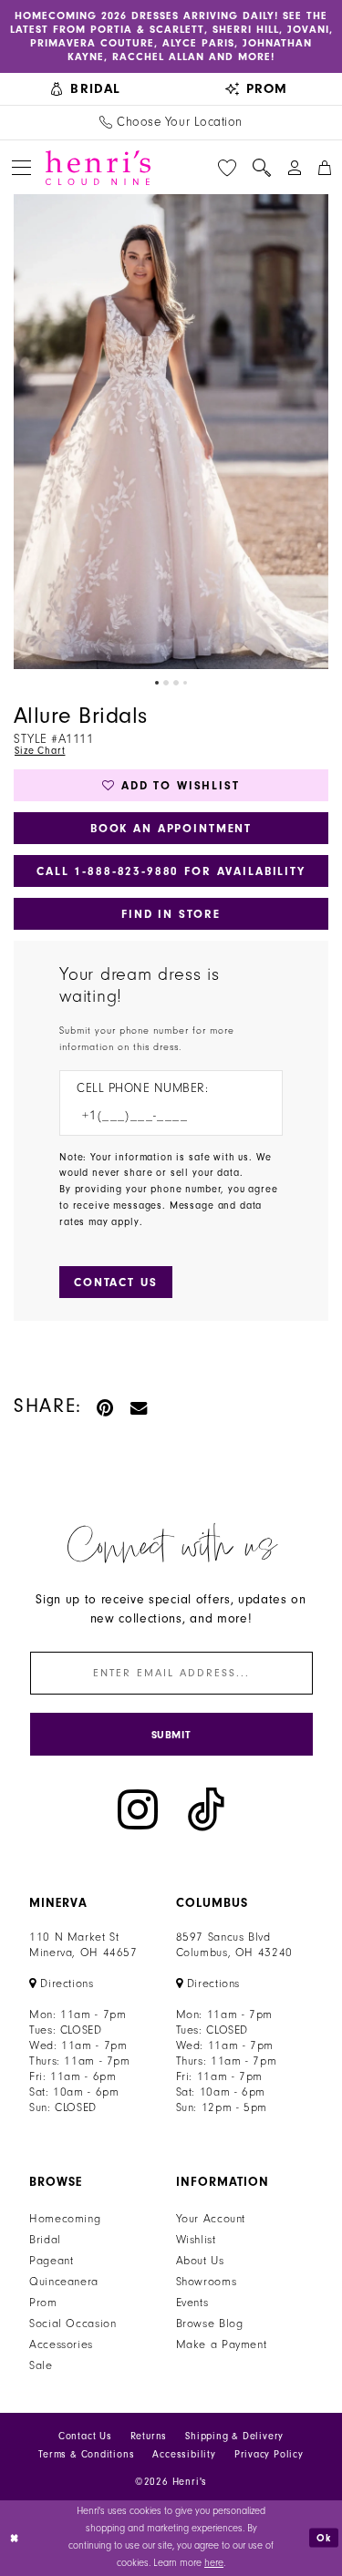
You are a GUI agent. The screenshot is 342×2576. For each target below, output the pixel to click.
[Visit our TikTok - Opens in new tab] (206, 1810)
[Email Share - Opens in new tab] (140, 1406)
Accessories (61, 2344)
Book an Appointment (171, 828)
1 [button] (157, 683)
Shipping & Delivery (234, 2436)
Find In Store (171, 914)
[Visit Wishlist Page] (227, 168)
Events (192, 2303)
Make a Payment (222, 2344)
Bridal (45, 2240)
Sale (41, 2365)
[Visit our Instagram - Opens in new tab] (138, 1810)
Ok (324, 2537)
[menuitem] (86, 89)
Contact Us (85, 2436)
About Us (200, 2261)
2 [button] (166, 683)
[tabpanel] (171, 432)
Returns (149, 2436)
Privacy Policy (269, 2454)
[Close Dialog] (16, 2538)
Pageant (51, 2261)
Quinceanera (64, 2282)
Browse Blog (210, 2324)
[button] (21, 167)
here (214, 2563)
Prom (43, 2303)
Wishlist (196, 2240)
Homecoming (65, 2219)
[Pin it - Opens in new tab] (106, 1406)
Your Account (211, 2219)
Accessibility (184, 2454)
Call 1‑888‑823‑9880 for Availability (171, 871)
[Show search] (262, 168)
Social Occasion (73, 2324)
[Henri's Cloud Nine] (98, 168)
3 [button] (176, 683)
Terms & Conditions (86, 2454)
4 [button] (185, 683)
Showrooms (207, 2282)
